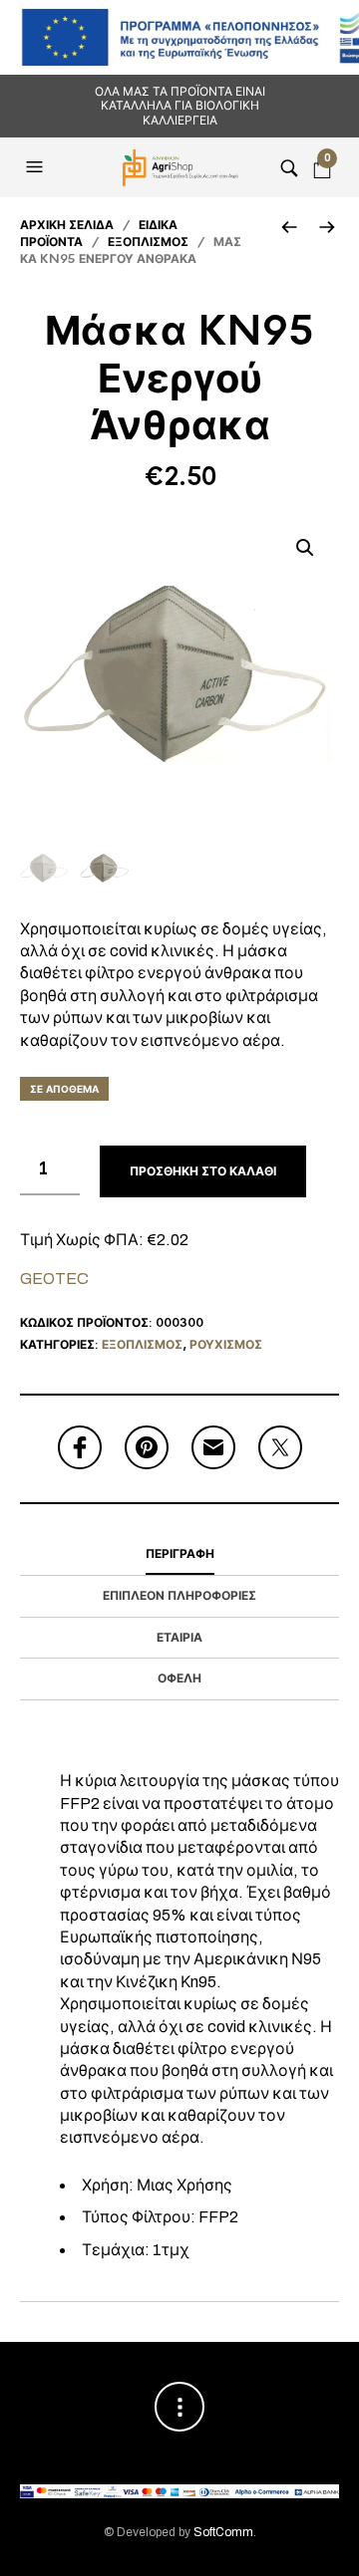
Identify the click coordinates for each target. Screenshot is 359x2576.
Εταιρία (179, 1638)
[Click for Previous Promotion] (289, 227)
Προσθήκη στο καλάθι (203, 1171)
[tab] (179, 1555)
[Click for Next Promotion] (327, 227)
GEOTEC (54, 1279)
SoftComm (223, 2532)
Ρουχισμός (226, 1345)
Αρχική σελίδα (67, 225)
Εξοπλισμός (148, 242)
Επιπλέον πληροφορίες (179, 1596)
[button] (37, 167)
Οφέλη (179, 1678)
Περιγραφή (180, 1554)
